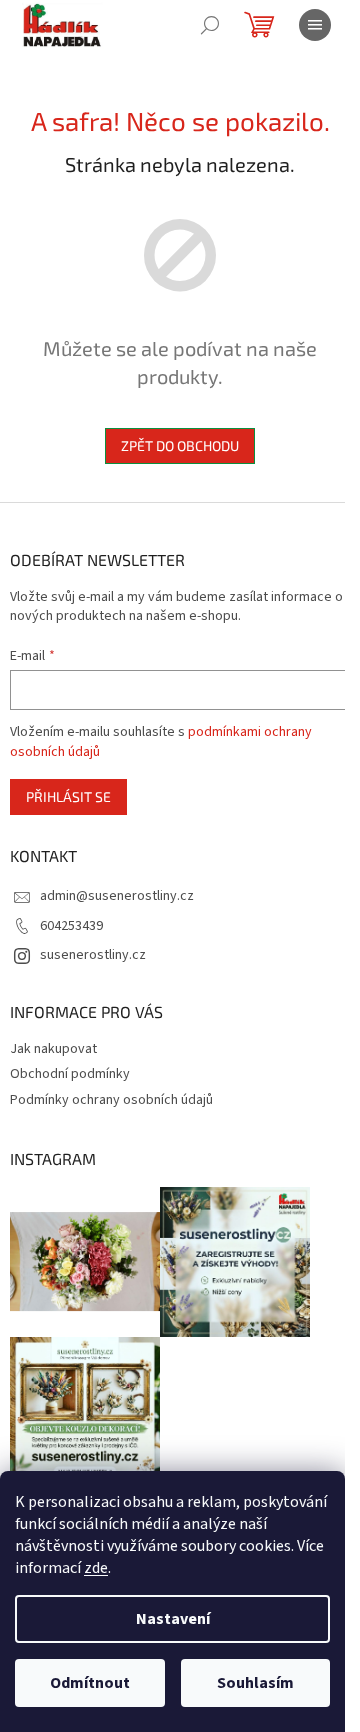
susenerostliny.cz (93, 955)
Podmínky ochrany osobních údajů (111, 1100)
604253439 (71, 926)
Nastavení (173, 1619)
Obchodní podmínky (70, 1074)
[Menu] (315, 25)
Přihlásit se (68, 796)
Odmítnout (90, 1683)
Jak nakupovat (53, 1049)
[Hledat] (210, 25)
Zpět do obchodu (180, 445)
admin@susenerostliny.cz (117, 896)
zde (96, 1568)
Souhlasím (255, 1683)
